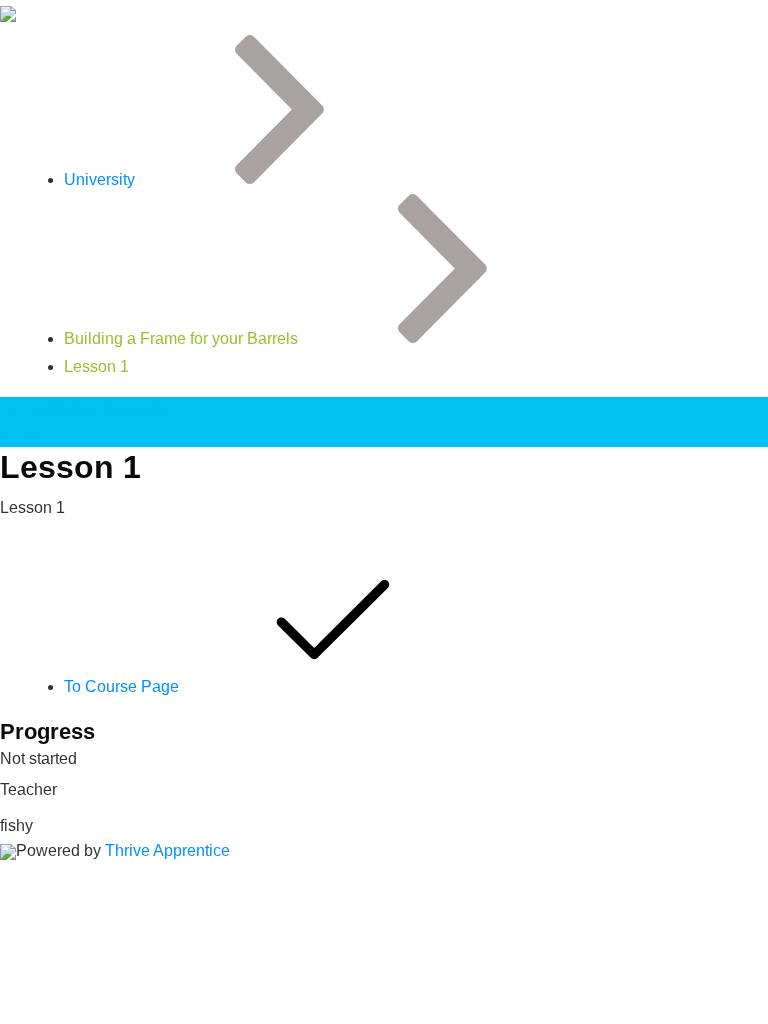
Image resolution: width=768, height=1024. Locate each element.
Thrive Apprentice (167, 850)
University (99, 179)
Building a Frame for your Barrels (181, 338)
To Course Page (123, 686)
